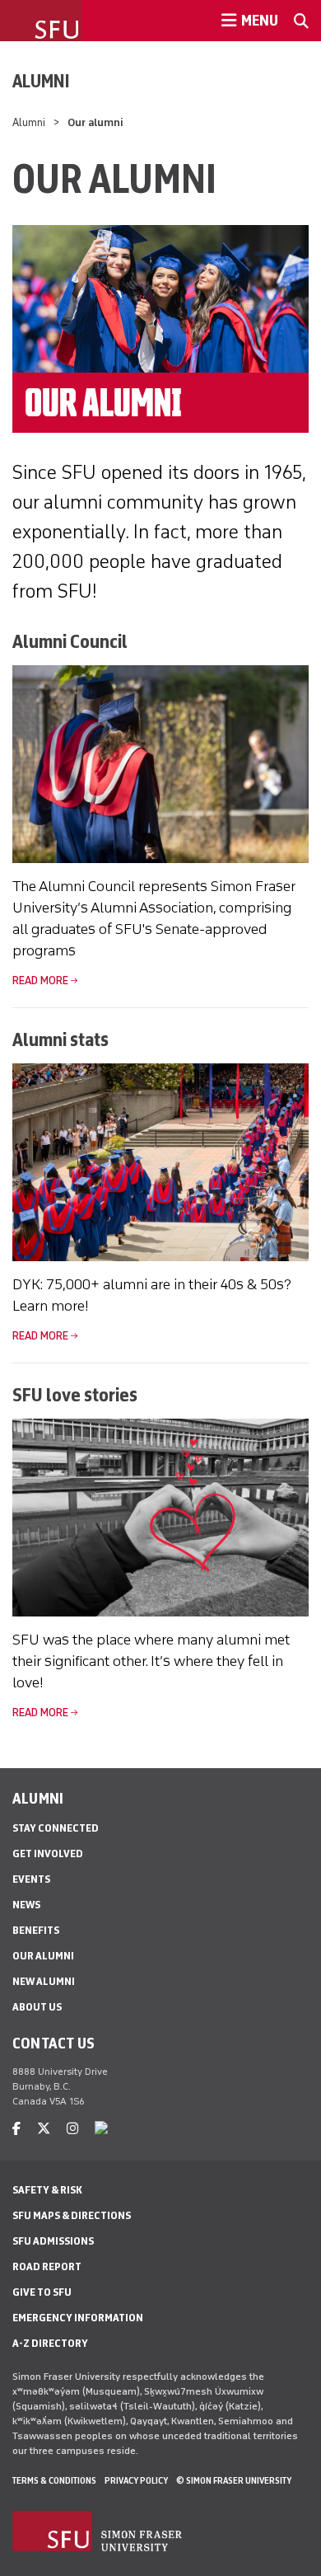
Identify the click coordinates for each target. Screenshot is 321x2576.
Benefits (36, 1930)
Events (31, 1879)
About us (37, 2007)
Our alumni (43, 1956)
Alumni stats (60, 1039)
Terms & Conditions (54, 2480)
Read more (40, 981)
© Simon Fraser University (234, 2480)
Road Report (47, 2266)
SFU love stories (75, 1394)
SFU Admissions (53, 2241)
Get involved (48, 1853)
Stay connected (56, 1828)
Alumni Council (70, 641)
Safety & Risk (47, 2190)
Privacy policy (136, 2480)
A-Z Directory (50, 2343)
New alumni (44, 1981)
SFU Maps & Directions (72, 2215)
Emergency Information (78, 2318)
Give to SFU (42, 2292)
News (26, 1905)
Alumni (41, 81)
